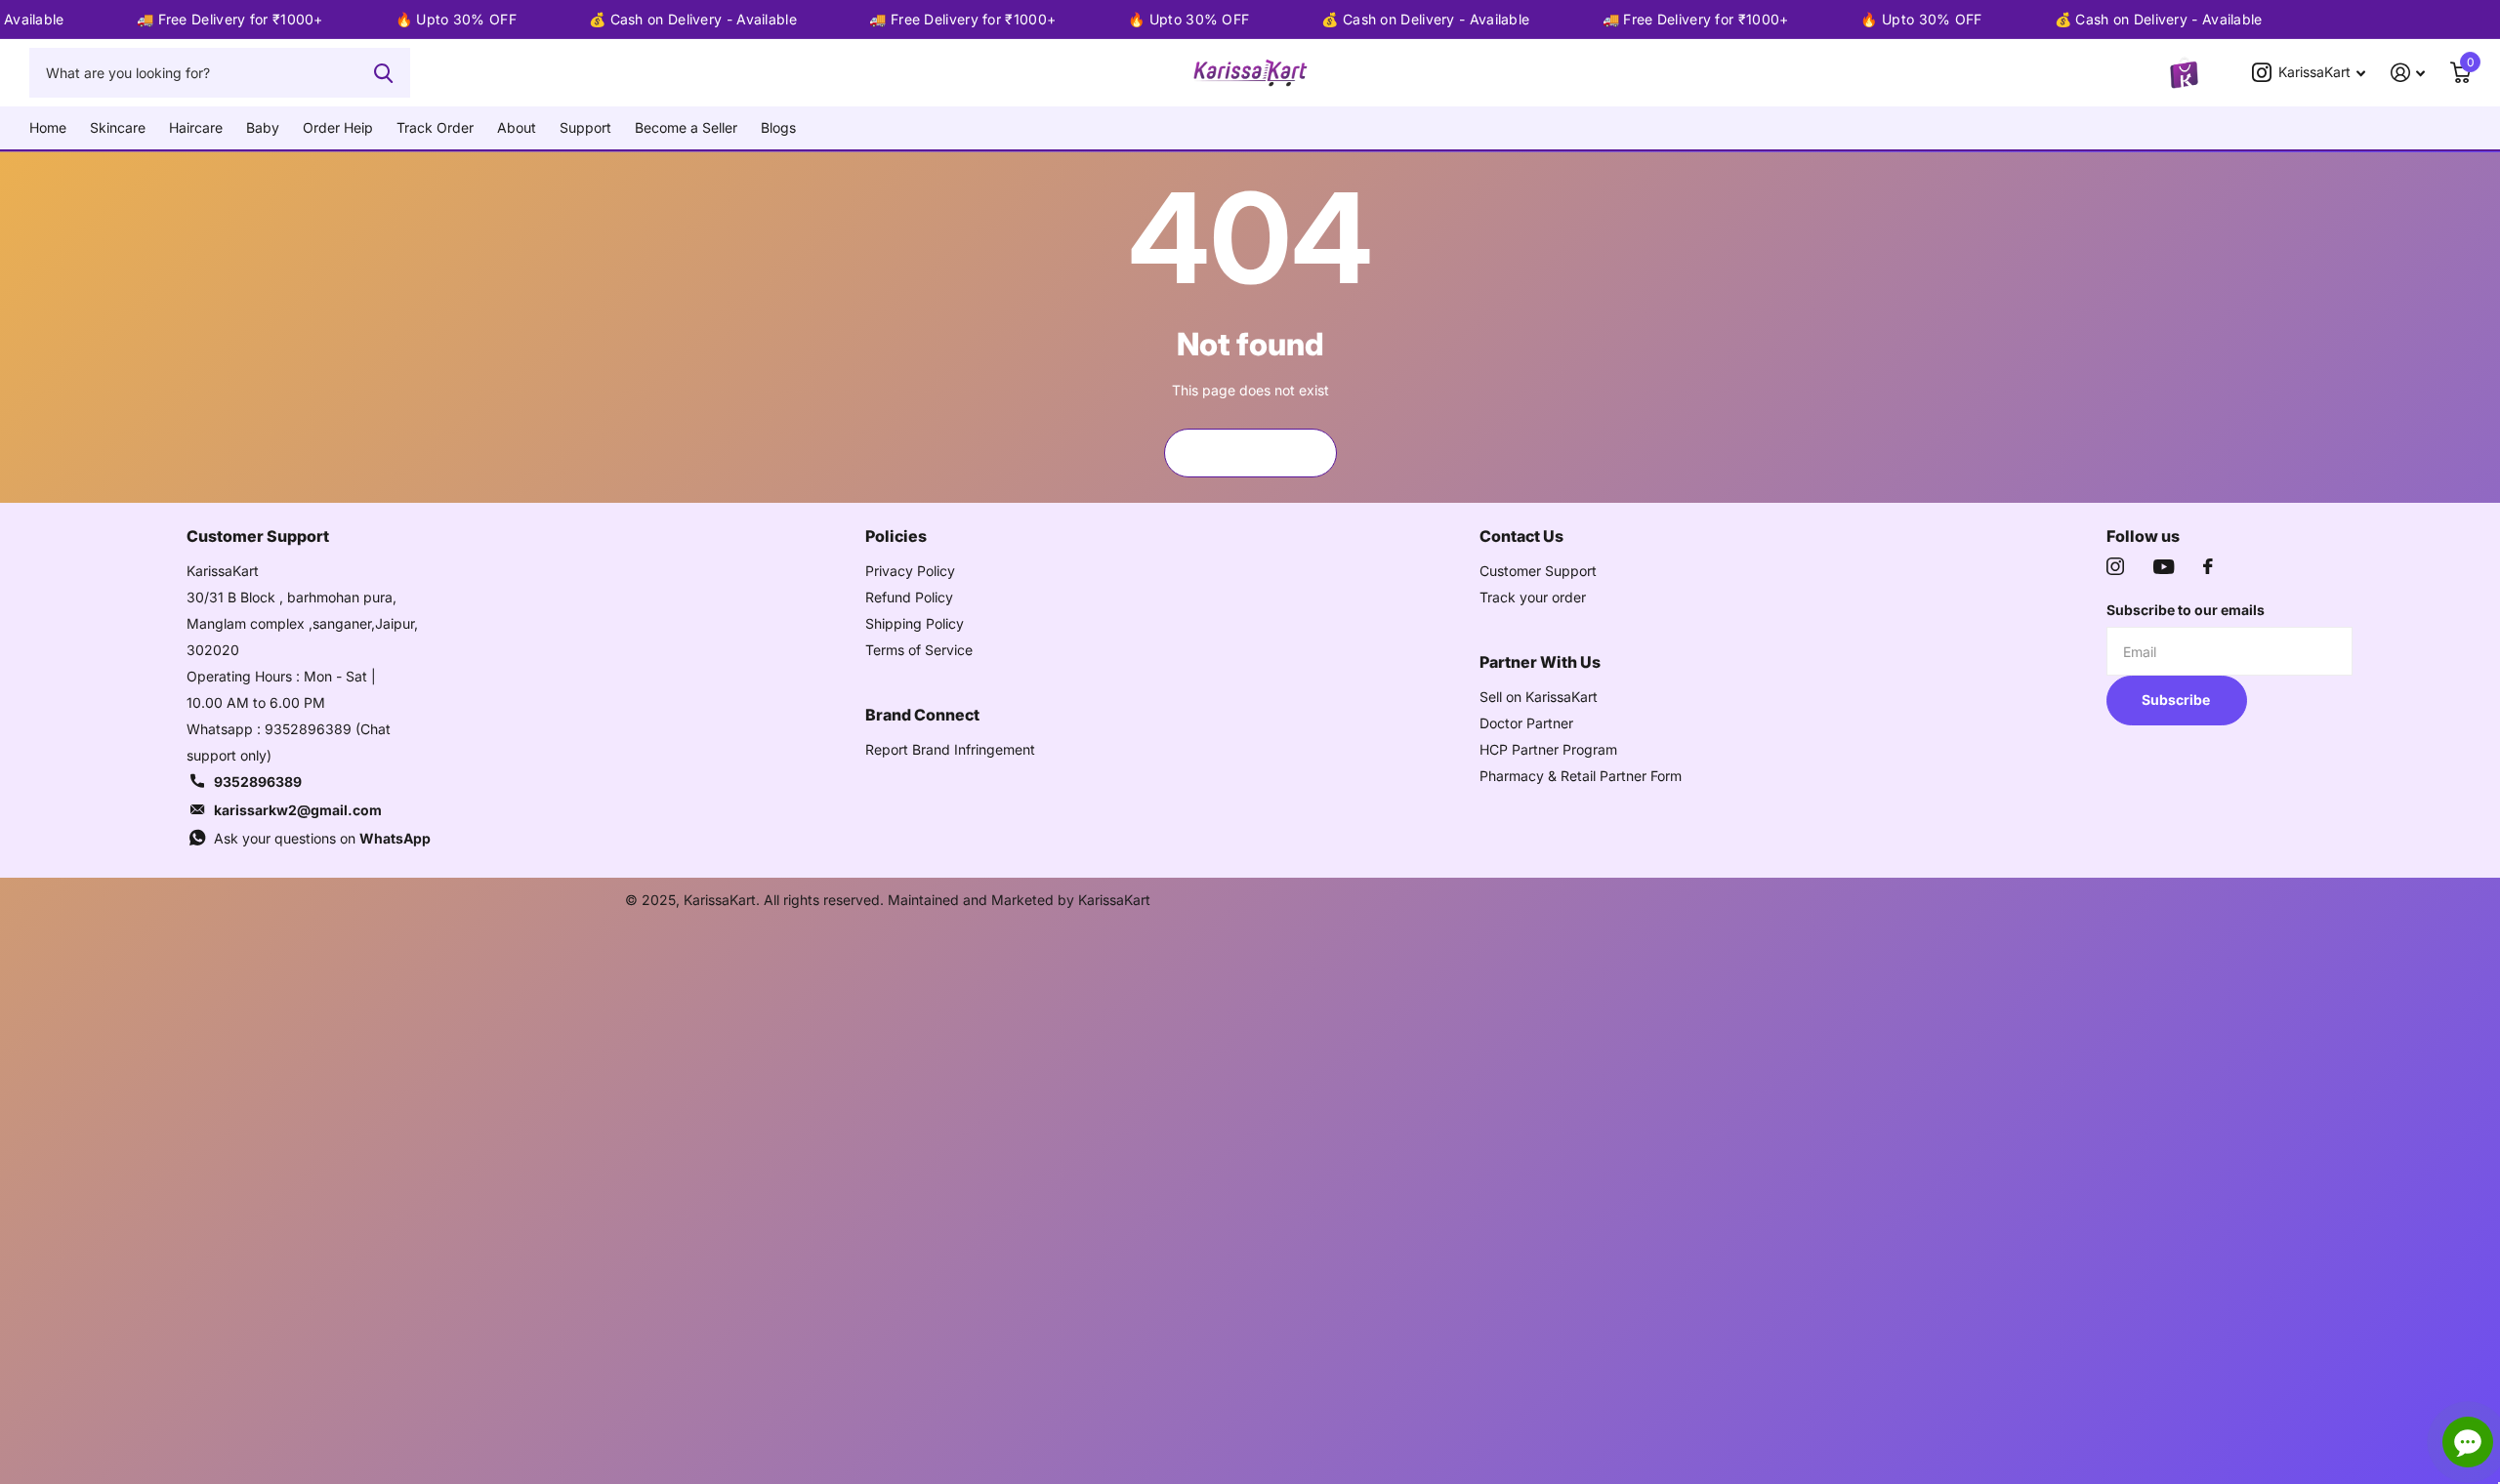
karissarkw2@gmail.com (298, 810)
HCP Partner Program (1548, 749)
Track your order (1533, 597)
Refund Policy (909, 597)
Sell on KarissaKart (1539, 697)
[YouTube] (2164, 567)
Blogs (778, 127)
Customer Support (1538, 571)
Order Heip (338, 127)
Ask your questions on (322, 838)
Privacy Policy (910, 571)
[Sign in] (2408, 73)
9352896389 (258, 782)
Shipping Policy (915, 623)
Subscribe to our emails (2186, 610)
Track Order (435, 127)
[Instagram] (2115, 566)
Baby (263, 127)
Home (48, 127)
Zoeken (383, 72)
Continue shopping (1250, 453)
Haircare (196, 127)
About (517, 127)
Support (585, 127)
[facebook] (2208, 566)
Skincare (118, 127)
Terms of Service (919, 650)
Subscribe (2177, 700)
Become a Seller (686, 127)
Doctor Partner (1526, 723)
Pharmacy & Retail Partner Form (1581, 776)
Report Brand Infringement (950, 749)
